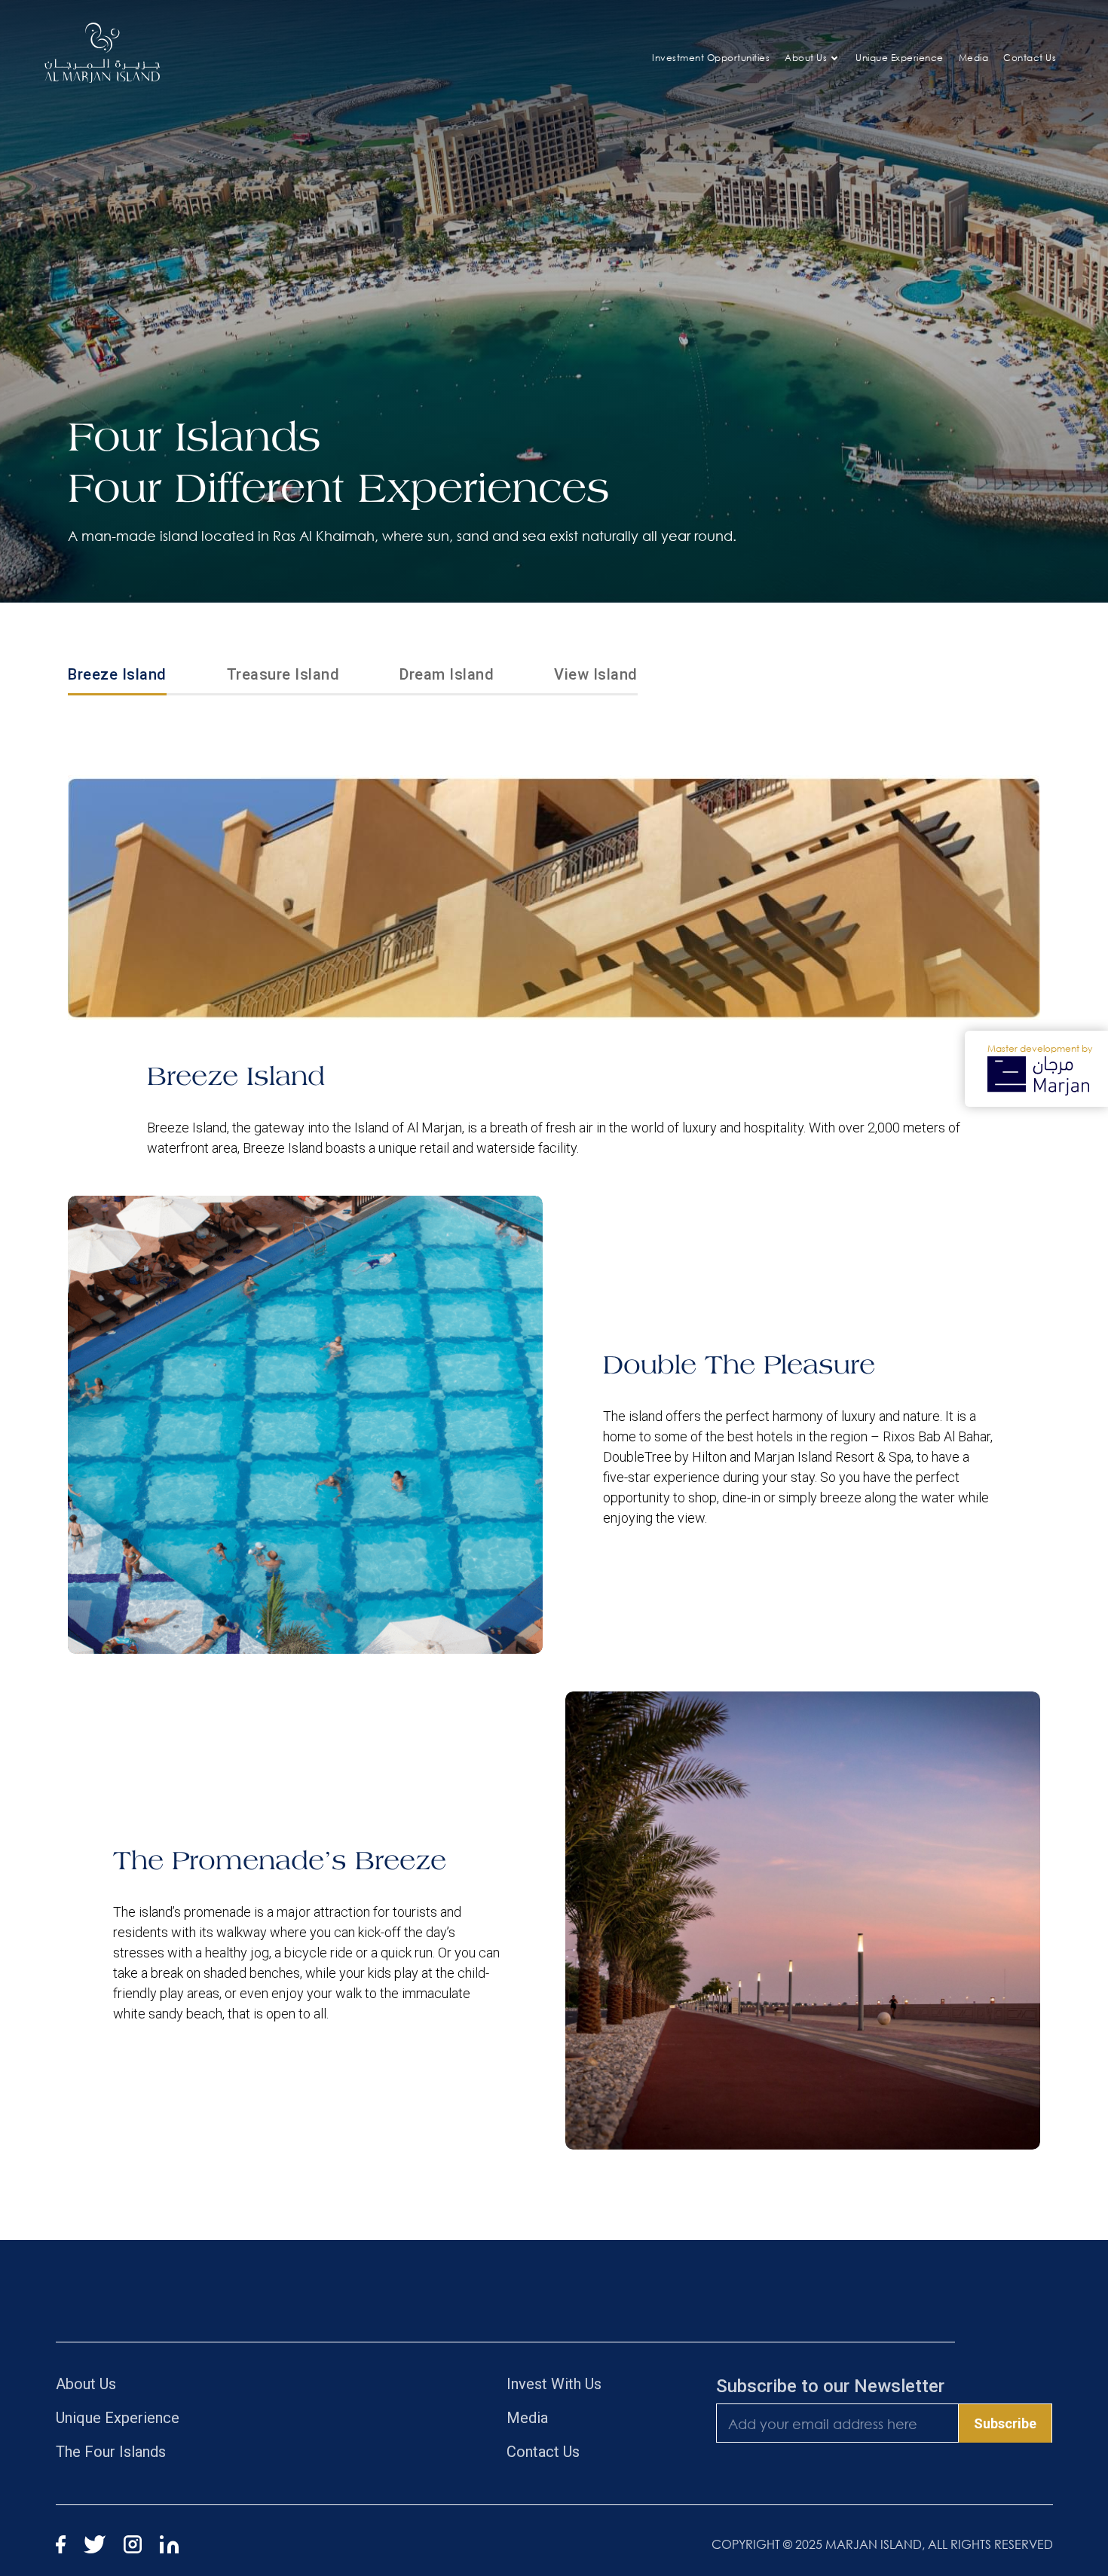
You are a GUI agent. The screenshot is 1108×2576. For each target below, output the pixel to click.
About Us (806, 58)
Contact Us (1030, 58)
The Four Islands (111, 2452)
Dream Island (447, 674)
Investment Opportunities (711, 58)
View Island (596, 674)
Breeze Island (117, 674)
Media (974, 58)
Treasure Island (283, 674)
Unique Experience (900, 58)
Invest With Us (554, 2384)
